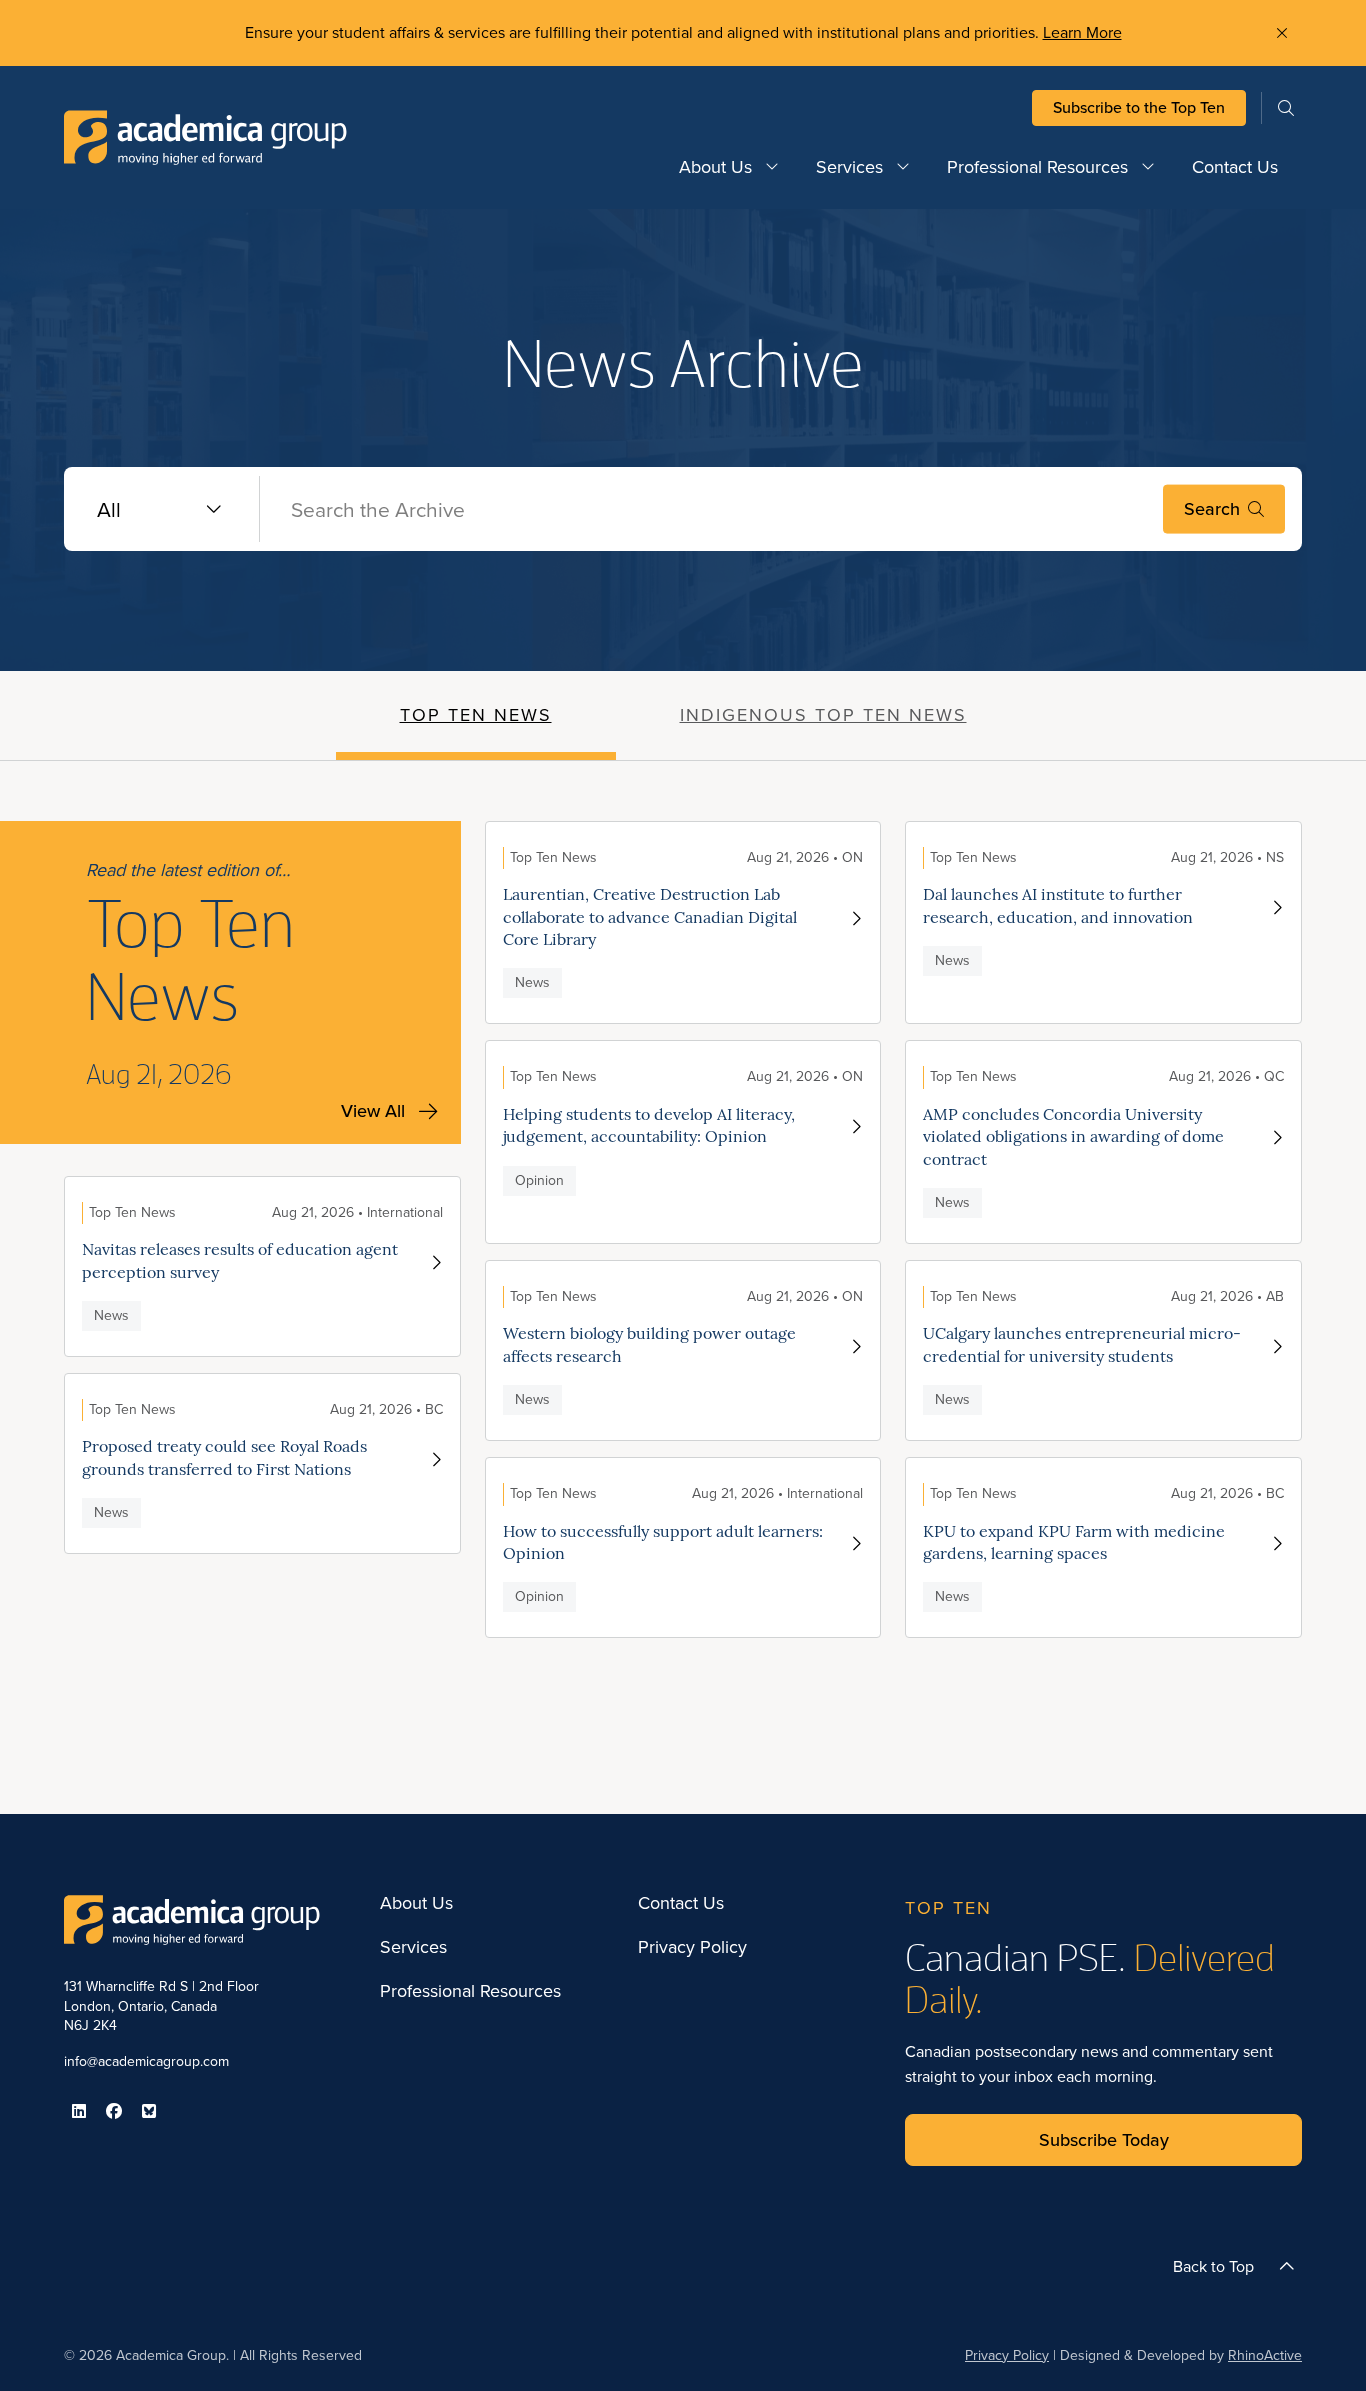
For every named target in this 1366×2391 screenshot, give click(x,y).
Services (849, 167)
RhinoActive (1265, 2355)
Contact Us (1235, 167)
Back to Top (1213, 2266)
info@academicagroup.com (146, 2061)
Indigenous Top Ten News (823, 715)
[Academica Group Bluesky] (149, 2111)
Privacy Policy (692, 1948)
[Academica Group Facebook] (114, 2111)
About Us (715, 167)
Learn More (1082, 32)
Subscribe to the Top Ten (1139, 107)
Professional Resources (1037, 167)
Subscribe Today (1104, 2140)
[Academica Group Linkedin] (79, 2111)
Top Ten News (476, 715)
